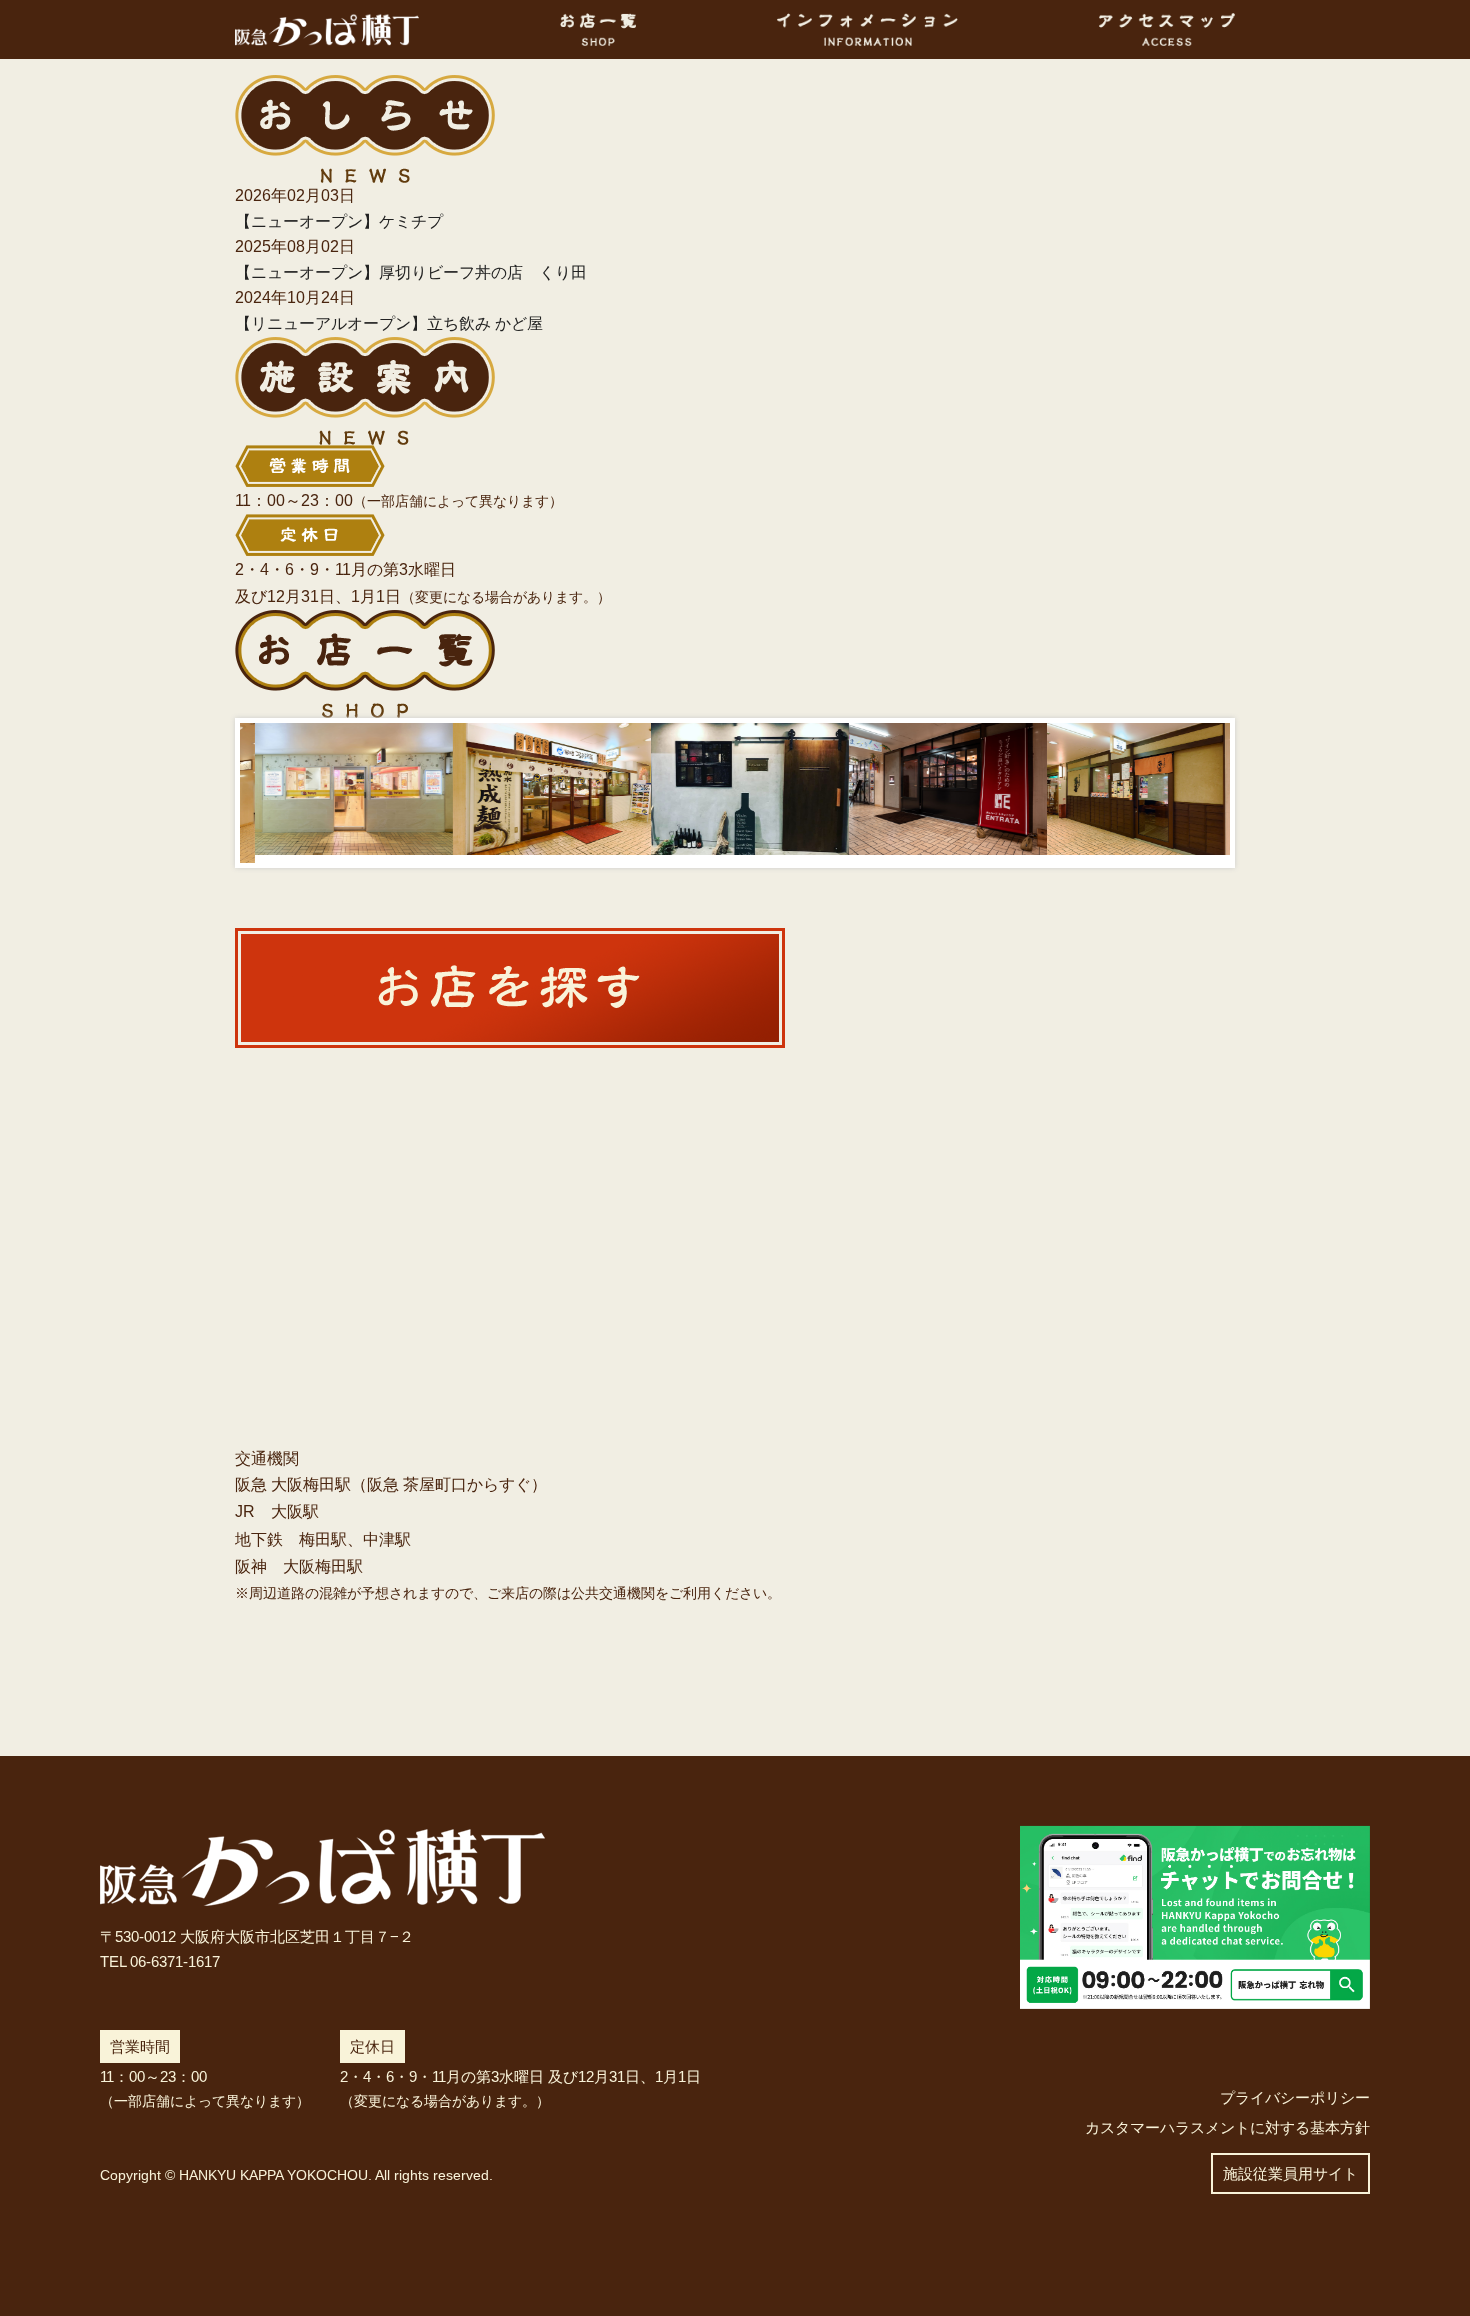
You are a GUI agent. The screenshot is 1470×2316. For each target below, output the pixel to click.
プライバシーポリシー (1295, 2097)
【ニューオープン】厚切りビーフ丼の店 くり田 (411, 272)
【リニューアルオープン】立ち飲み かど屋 (389, 323)
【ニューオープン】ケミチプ (339, 221)
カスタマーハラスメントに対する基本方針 (1227, 2127)
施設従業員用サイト (1290, 2173)
